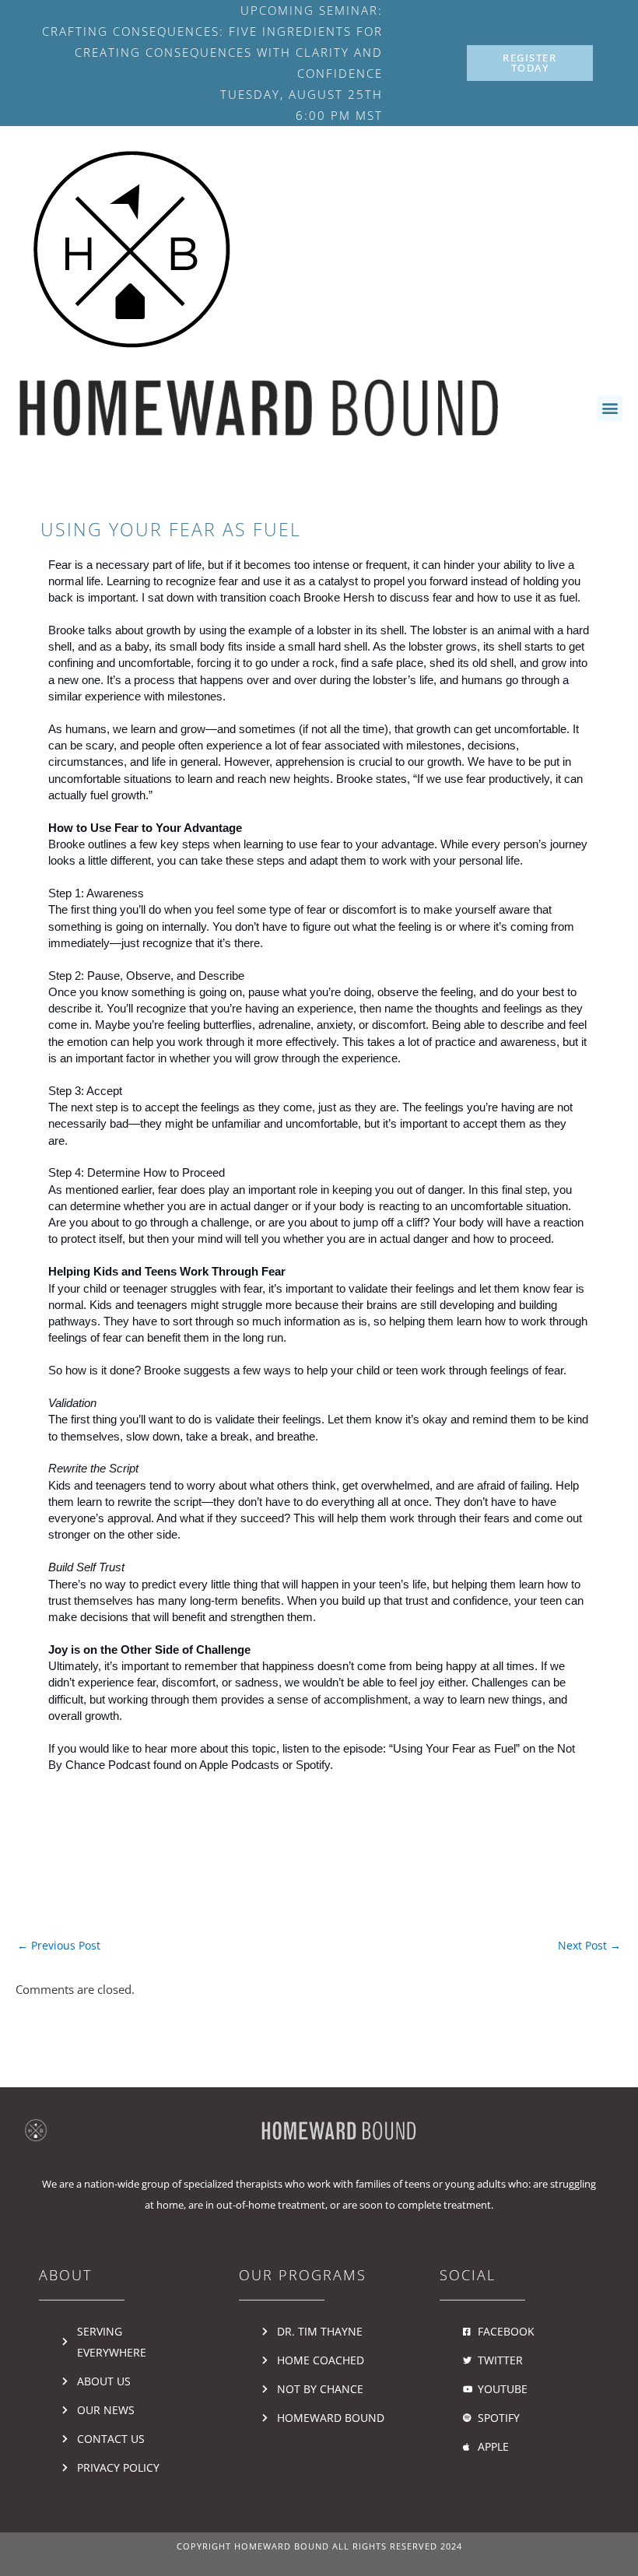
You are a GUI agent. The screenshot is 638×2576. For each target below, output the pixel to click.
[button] (610, 408)
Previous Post (59, 1945)
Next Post (589, 1945)
